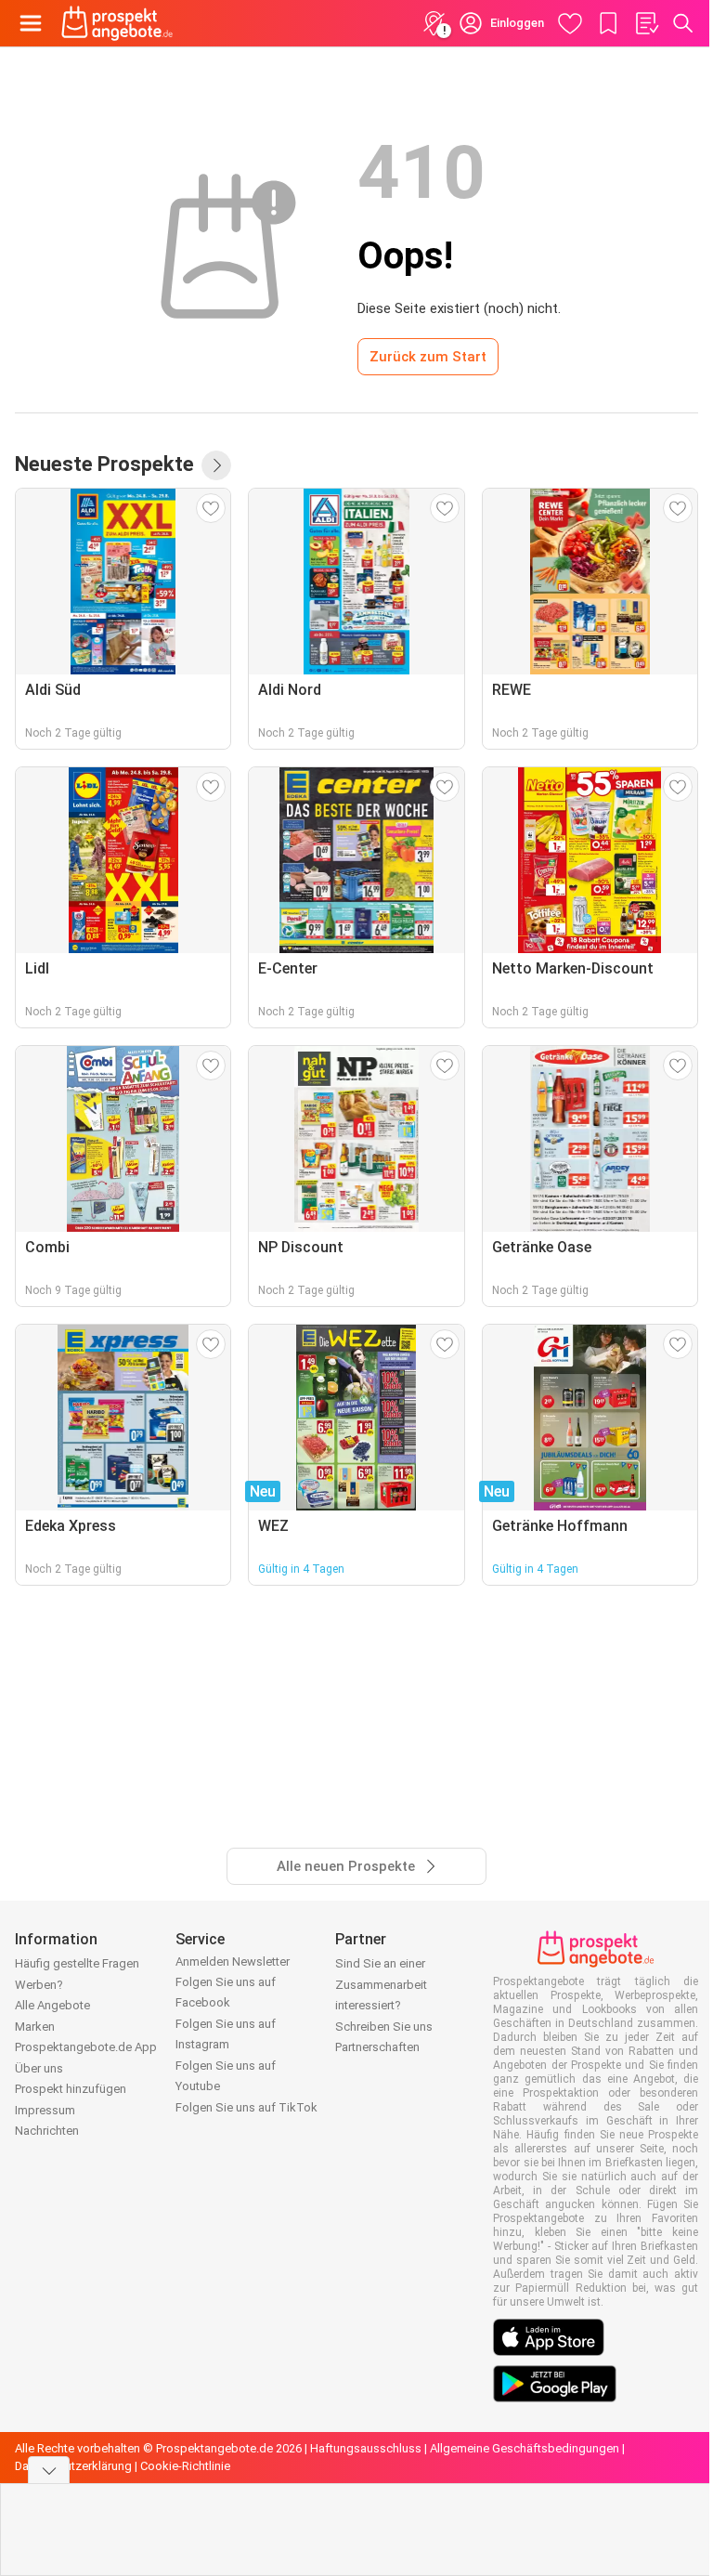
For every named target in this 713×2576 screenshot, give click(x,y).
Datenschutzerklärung (73, 2466)
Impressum (45, 2110)
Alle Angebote (52, 2005)
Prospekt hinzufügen (71, 2089)
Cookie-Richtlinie (185, 2466)
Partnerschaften (377, 2047)
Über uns (39, 2068)
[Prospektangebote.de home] (117, 23)
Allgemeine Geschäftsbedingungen (525, 2448)
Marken (35, 2027)
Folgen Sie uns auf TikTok (246, 2107)
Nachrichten (47, 2131)
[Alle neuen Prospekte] (216, 465)
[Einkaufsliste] (646, 23)
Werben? (39, 1985)
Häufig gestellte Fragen (77, 1963)
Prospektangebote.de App (86, 2047)
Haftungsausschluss (366, 2448)
